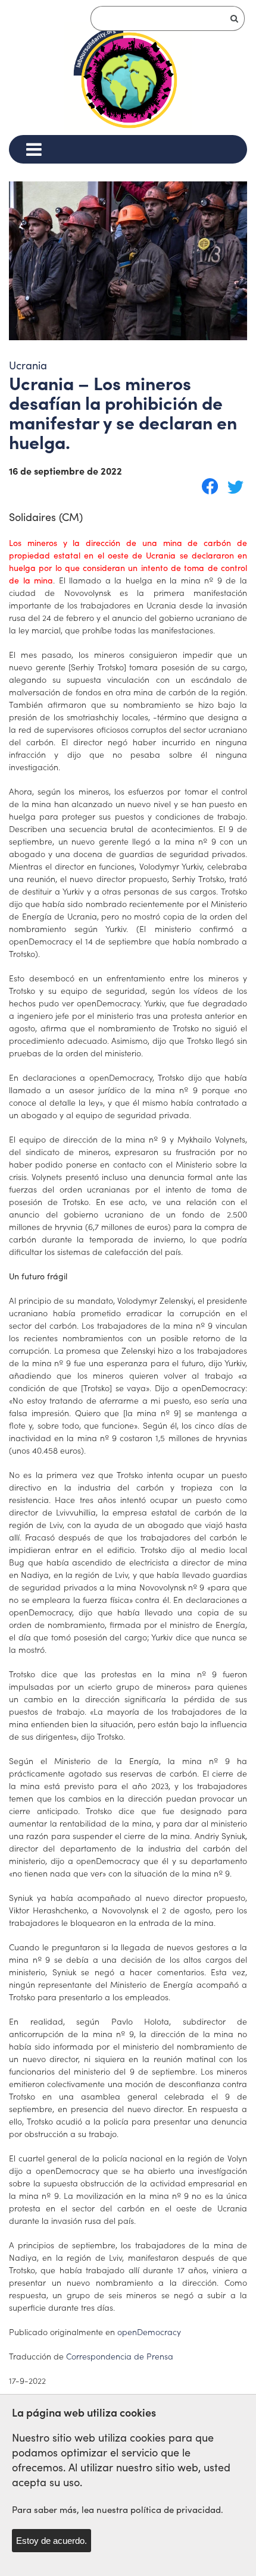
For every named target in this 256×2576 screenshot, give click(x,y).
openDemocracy (149, 2332)
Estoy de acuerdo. (51, 2541)
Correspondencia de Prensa (120, 2356)
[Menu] (34, 149)
